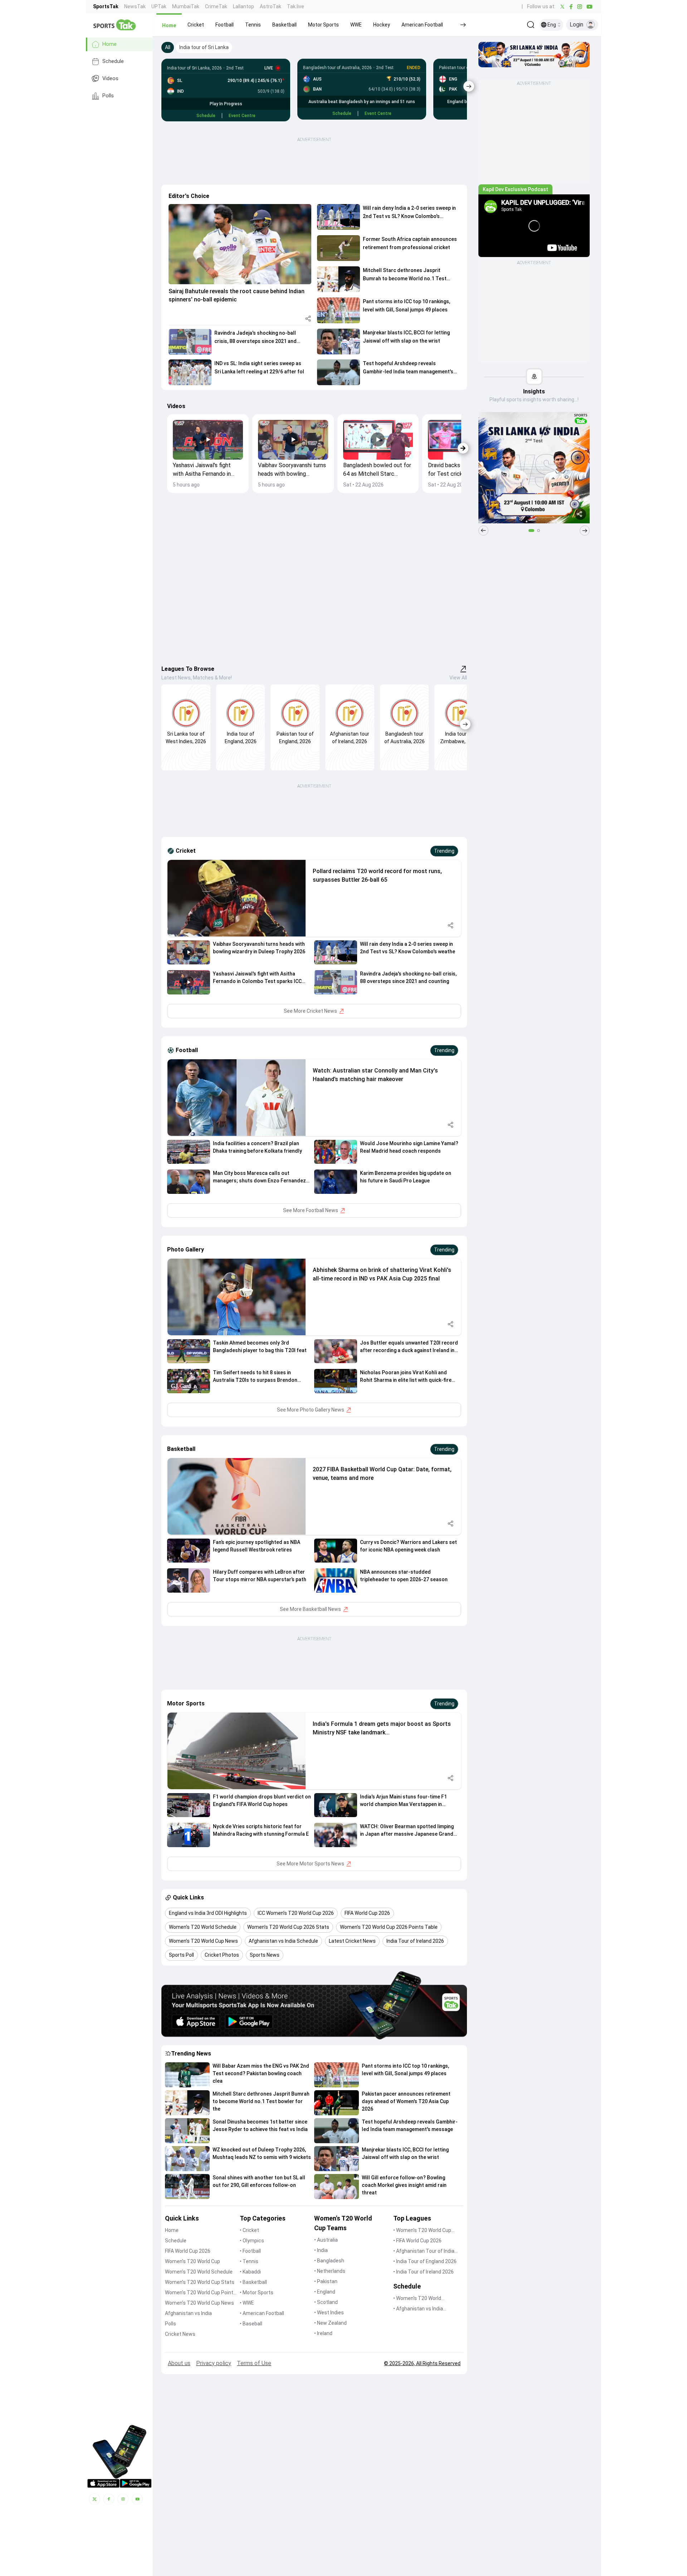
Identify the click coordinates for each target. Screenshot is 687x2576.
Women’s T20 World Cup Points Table (201, 2293)
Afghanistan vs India (188, 2313)
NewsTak (135, 6)
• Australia (326, 2240)
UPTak (159, 6)
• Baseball (251, 2324)
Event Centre (242, 116)
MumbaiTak (186, 6)
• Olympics (252, 2241)
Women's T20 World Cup (193, 2261)
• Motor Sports (257, 2292)
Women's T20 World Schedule (199, 2272)
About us (179, 2363)
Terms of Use (254, 2363)
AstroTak (271, 6)
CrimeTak (216, 6)
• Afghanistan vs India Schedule (418, 2309)
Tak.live (296, 6)
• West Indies (329, 2313)
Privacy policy (214, 2363)
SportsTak (106, 6)
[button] (169, 25)
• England (325, 2292)
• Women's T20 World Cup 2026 (422, 2231)
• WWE (247, 2303)
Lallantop (243, 6)
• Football (250, 2251)
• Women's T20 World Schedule (417, 2299)
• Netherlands (330, 2271)
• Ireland (323, 2333)
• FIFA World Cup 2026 (417, 2241)
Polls (108, 96)
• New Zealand (330, 2323)
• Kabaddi (250, 2272)
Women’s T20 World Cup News (199, 2303)
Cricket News (180, 2334)
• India (321, 2250)
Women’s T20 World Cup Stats (200, 2282)
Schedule (113, 61)
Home (109, 44)
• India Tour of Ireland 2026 (423, 2272)
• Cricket (249, 2230)
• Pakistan (326, 2281)
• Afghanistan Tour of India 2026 (424, 2251)
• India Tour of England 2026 (425, 2261)
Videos (110, 79)
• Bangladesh (329, 2261)
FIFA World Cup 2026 (188, 2251)
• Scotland (326, 2302)
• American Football (262, 2313)
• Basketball (253, 2282)
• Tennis (249, 2261)
